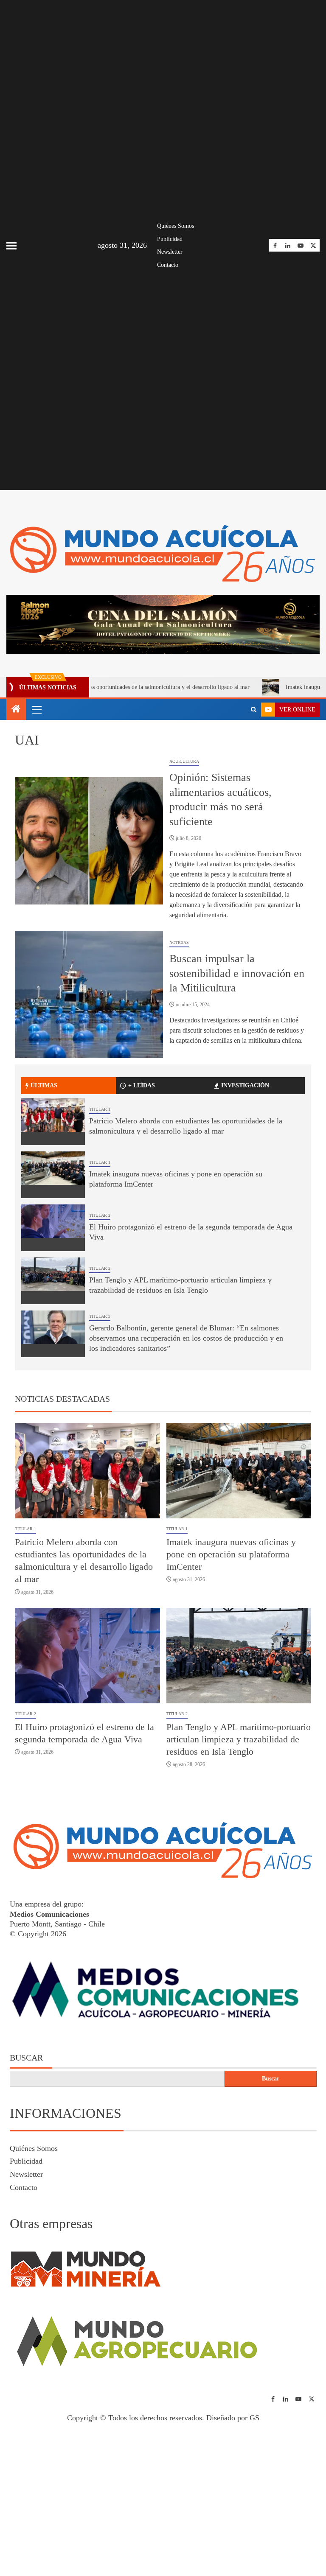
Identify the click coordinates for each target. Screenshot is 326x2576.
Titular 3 (100, 1316)
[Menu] (36, 709)
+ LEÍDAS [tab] (142, 1085)
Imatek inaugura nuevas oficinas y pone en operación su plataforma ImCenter (231, 1554)
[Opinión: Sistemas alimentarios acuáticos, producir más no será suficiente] (89, 841)
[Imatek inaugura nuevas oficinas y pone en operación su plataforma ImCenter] (53, 1175)
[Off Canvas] (11, 246)
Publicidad (170, 239)
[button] (36, 709)
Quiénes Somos (176, 226)
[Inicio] (16, 710)
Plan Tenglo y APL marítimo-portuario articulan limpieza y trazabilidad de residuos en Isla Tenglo (239, 1739)
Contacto (168, 265)
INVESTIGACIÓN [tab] (245, 1085)
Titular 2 (100, 1215)
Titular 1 (100, 1109)
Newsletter (170, 252)
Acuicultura (184, 761)
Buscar (26, 2058)
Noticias (179, 942)
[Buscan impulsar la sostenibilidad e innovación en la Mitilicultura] (89, 994)
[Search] (254, 710)
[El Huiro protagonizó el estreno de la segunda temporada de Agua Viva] (53, 1228)
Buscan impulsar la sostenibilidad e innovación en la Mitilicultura (237, 973)
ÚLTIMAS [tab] (44, 1085)
